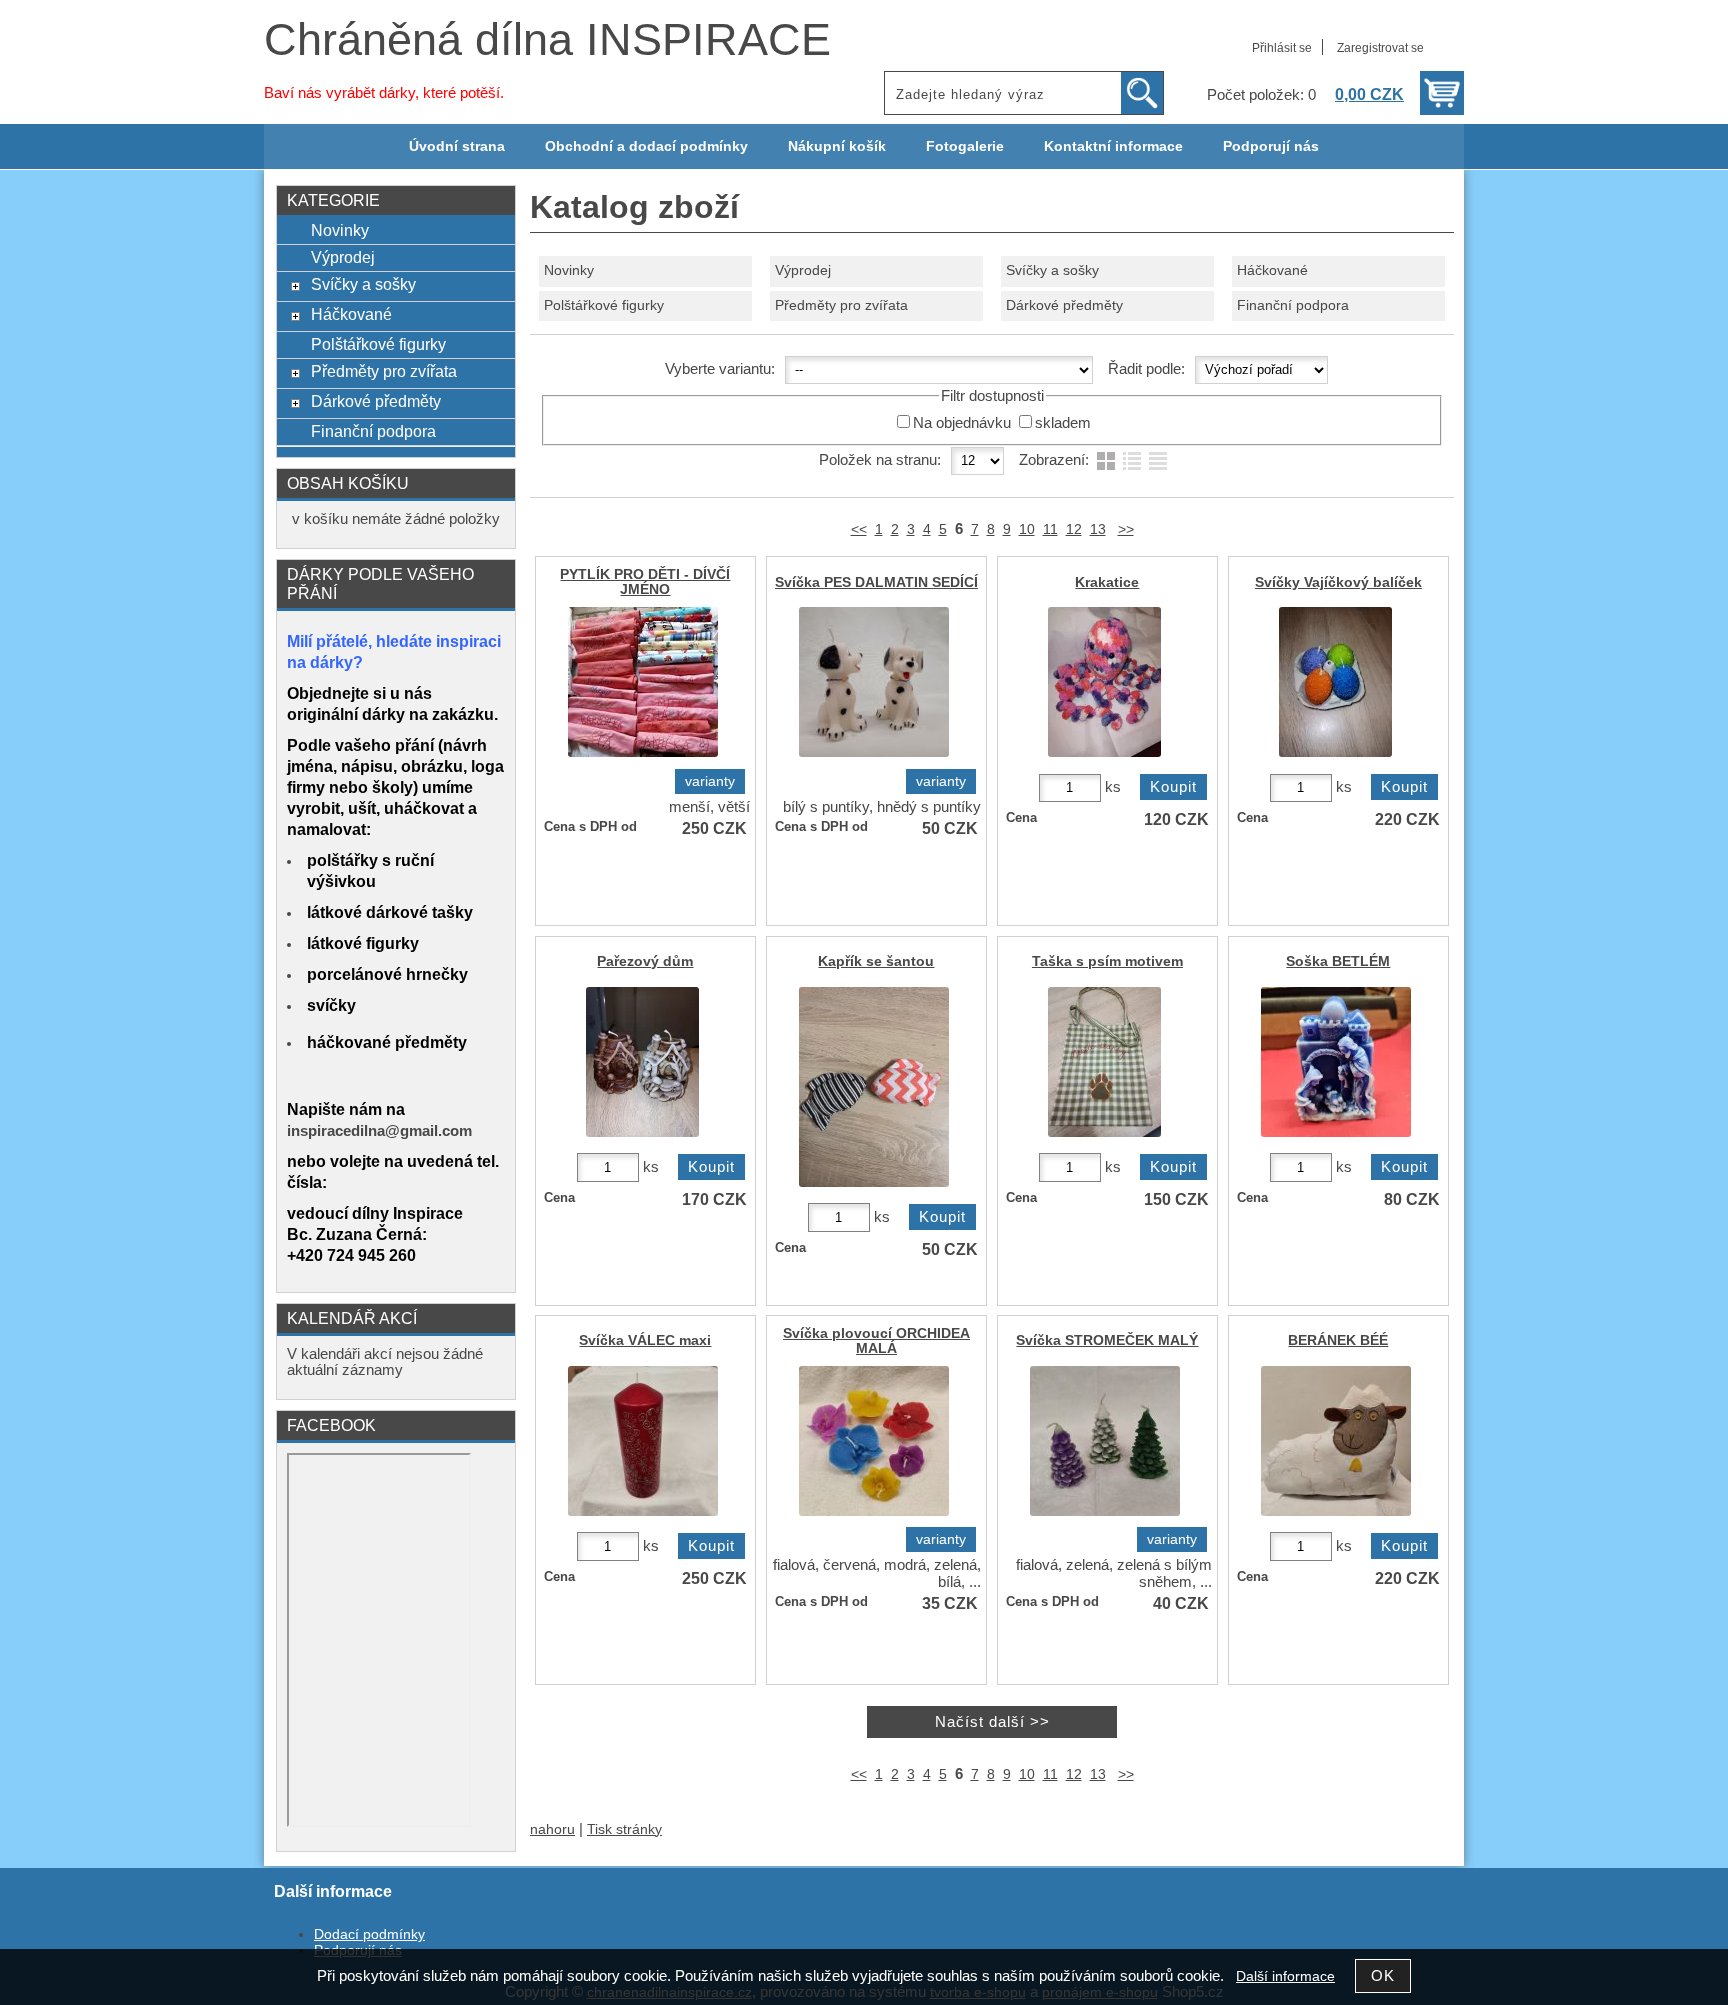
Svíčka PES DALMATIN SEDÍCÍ (876, 582)
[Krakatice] (1107, 755)
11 (1050, 529)
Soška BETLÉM (1338, 961)
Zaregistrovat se (1380, 48)
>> (1126, 529)
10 (1027, 529)
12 (1074, 529)
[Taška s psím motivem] (1107, 1135)
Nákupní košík (837, 146)
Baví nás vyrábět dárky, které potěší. (384, 93)
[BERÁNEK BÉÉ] (1338, 1514)
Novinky (569, 270)
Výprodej (803, 270)
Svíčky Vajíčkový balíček (1338, 582)
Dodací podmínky (369, 1934)
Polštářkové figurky (604, 305)
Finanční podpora (1293, 305)
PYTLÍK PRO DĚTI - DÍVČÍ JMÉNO (645, 582)
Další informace (1285, 1976)
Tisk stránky (624, 1829)
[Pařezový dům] (645, 1135)
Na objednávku (962, 423)
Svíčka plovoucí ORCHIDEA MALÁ (876, 1341)
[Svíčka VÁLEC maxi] (645, 1514)
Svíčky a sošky (1052, 270)
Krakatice (1107, 582)
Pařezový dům (645, 961)
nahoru (552, 1829)
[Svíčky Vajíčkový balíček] (1338, 755)
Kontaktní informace (1113, 146)
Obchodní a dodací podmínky (646, 146)
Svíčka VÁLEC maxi (645, 1340)
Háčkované (1272, 270)
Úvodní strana (457, 146)
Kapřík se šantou (876, 961)
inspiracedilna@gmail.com (379, 1131)
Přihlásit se (1282, 48)
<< (859, 529)
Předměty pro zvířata (841, 305)
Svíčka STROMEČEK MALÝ (1107, 1340)
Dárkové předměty (1064, 305)
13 (1098, 529)
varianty (710, 781)
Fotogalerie (965, 146)
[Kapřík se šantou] (876, 1185)
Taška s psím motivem (1107, 961)
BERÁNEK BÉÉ (1338, 1340)
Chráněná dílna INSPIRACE (547, 39)
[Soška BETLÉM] (1338, 1135)
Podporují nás (1271, 146)
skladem (1063, 423)
